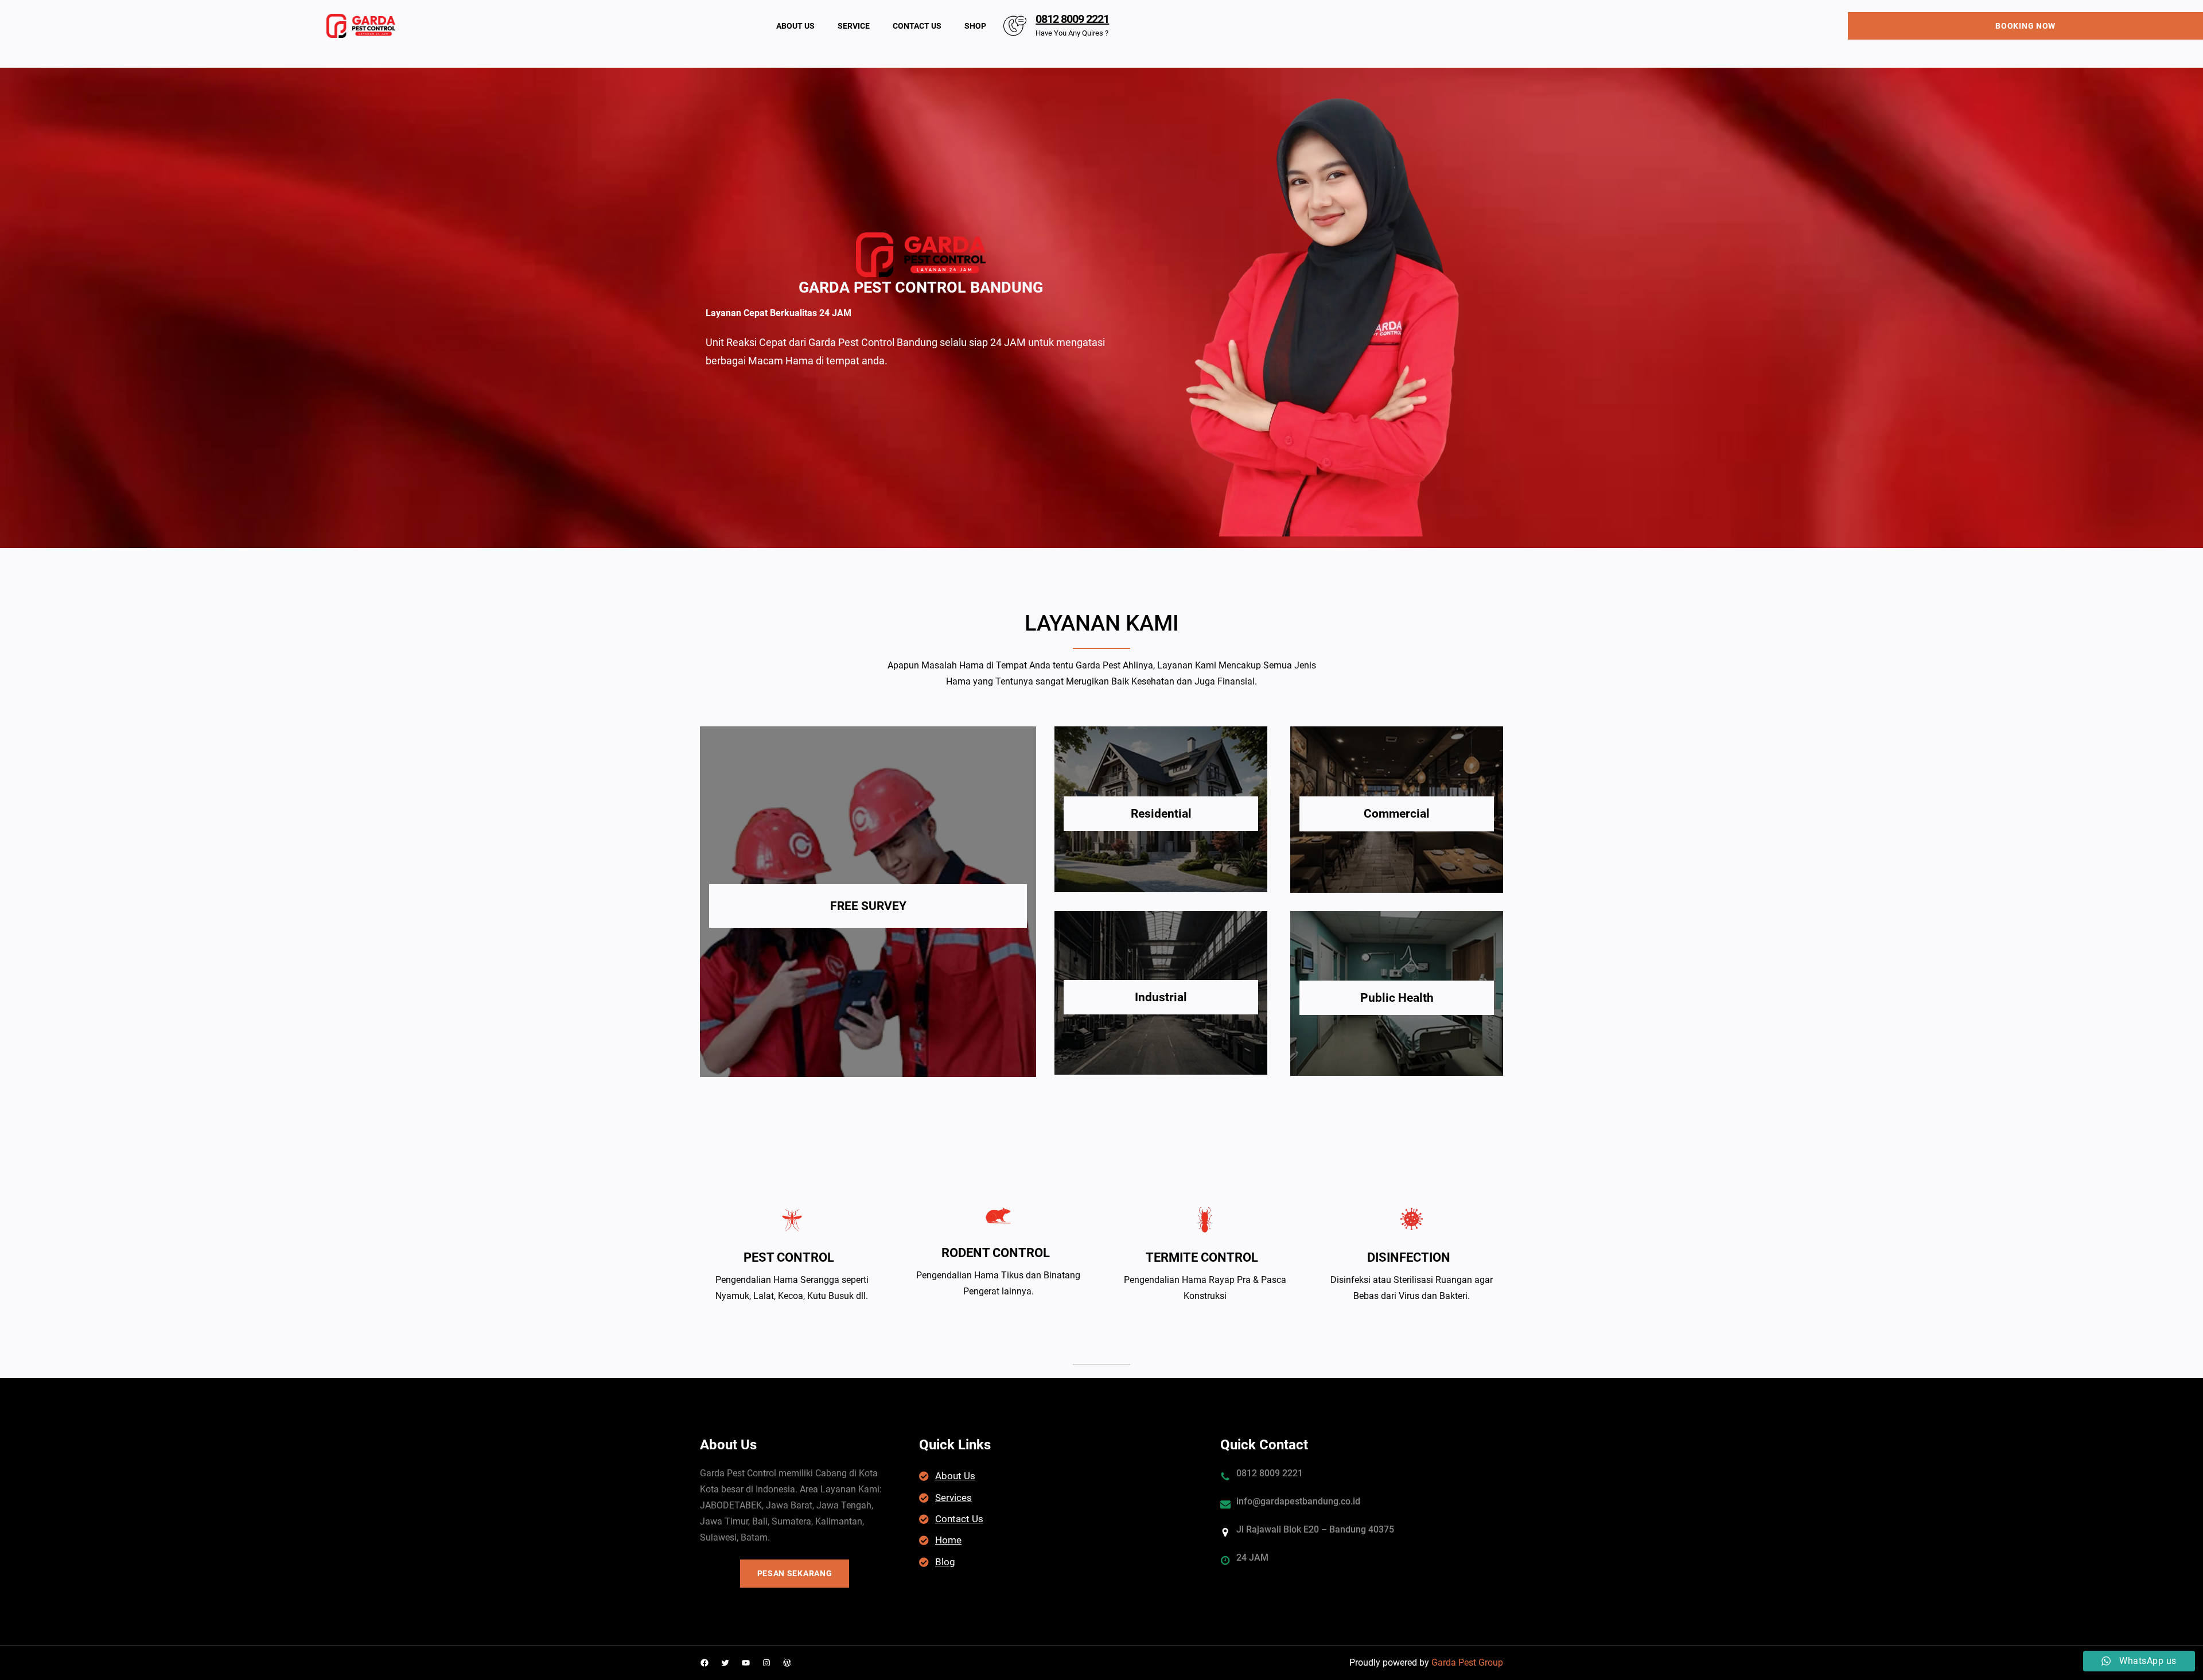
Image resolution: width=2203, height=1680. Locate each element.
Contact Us (959, 1519)
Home (948, 1540)
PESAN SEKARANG (795, 1573)
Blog (945, 1562)
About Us (955, 1476)
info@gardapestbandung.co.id (1298, 1501)
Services (953, 1498)
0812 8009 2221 (1072, 19)
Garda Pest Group (1467, 1662)
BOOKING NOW (2025, 26)
